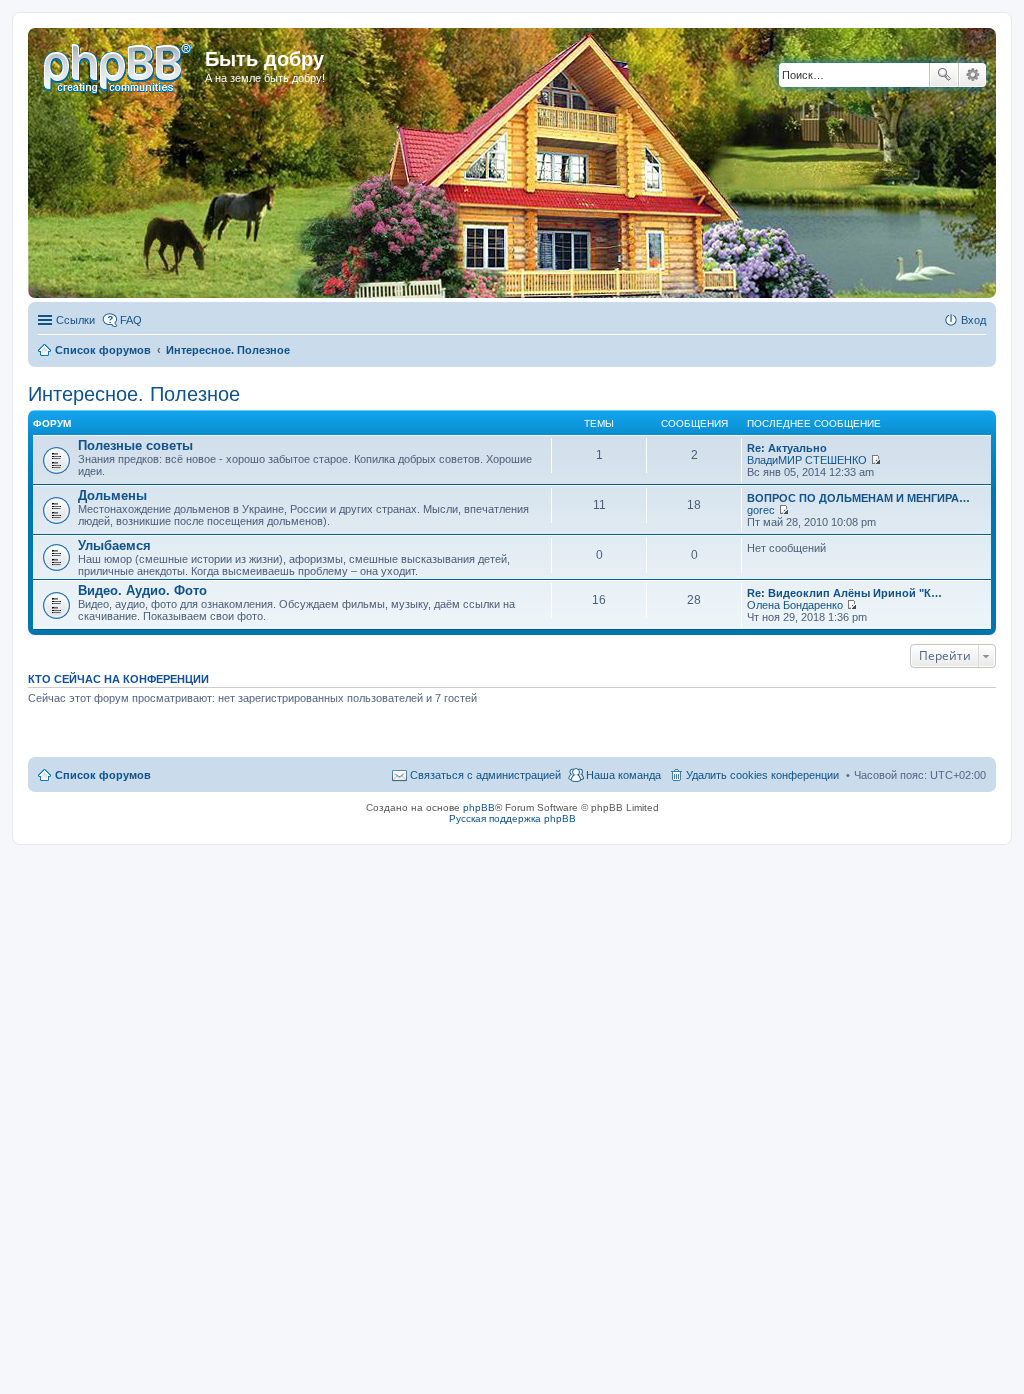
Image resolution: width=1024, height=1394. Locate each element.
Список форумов (103, 775)
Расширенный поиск (972, 75)
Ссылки (75, 320)
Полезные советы (135, 445)
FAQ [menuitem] (131, 320)
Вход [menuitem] (973, 320)
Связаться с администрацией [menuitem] (485, 775)
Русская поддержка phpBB (512, 818)
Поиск (944, 75)
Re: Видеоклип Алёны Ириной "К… (844, 593)
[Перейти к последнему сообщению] (875, 460)
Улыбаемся (114, 545)
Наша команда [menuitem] (623, 775)
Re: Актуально (787, 448)
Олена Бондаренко (795, 605)
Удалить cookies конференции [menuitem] (762, 775)
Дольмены (112, 495)
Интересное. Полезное (134, 394)
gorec (761, 510)
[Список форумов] (119, 65)
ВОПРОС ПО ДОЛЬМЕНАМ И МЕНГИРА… (858, 498)
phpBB (479, 807)
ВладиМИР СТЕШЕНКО (807, 460)
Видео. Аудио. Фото (142, 590)
